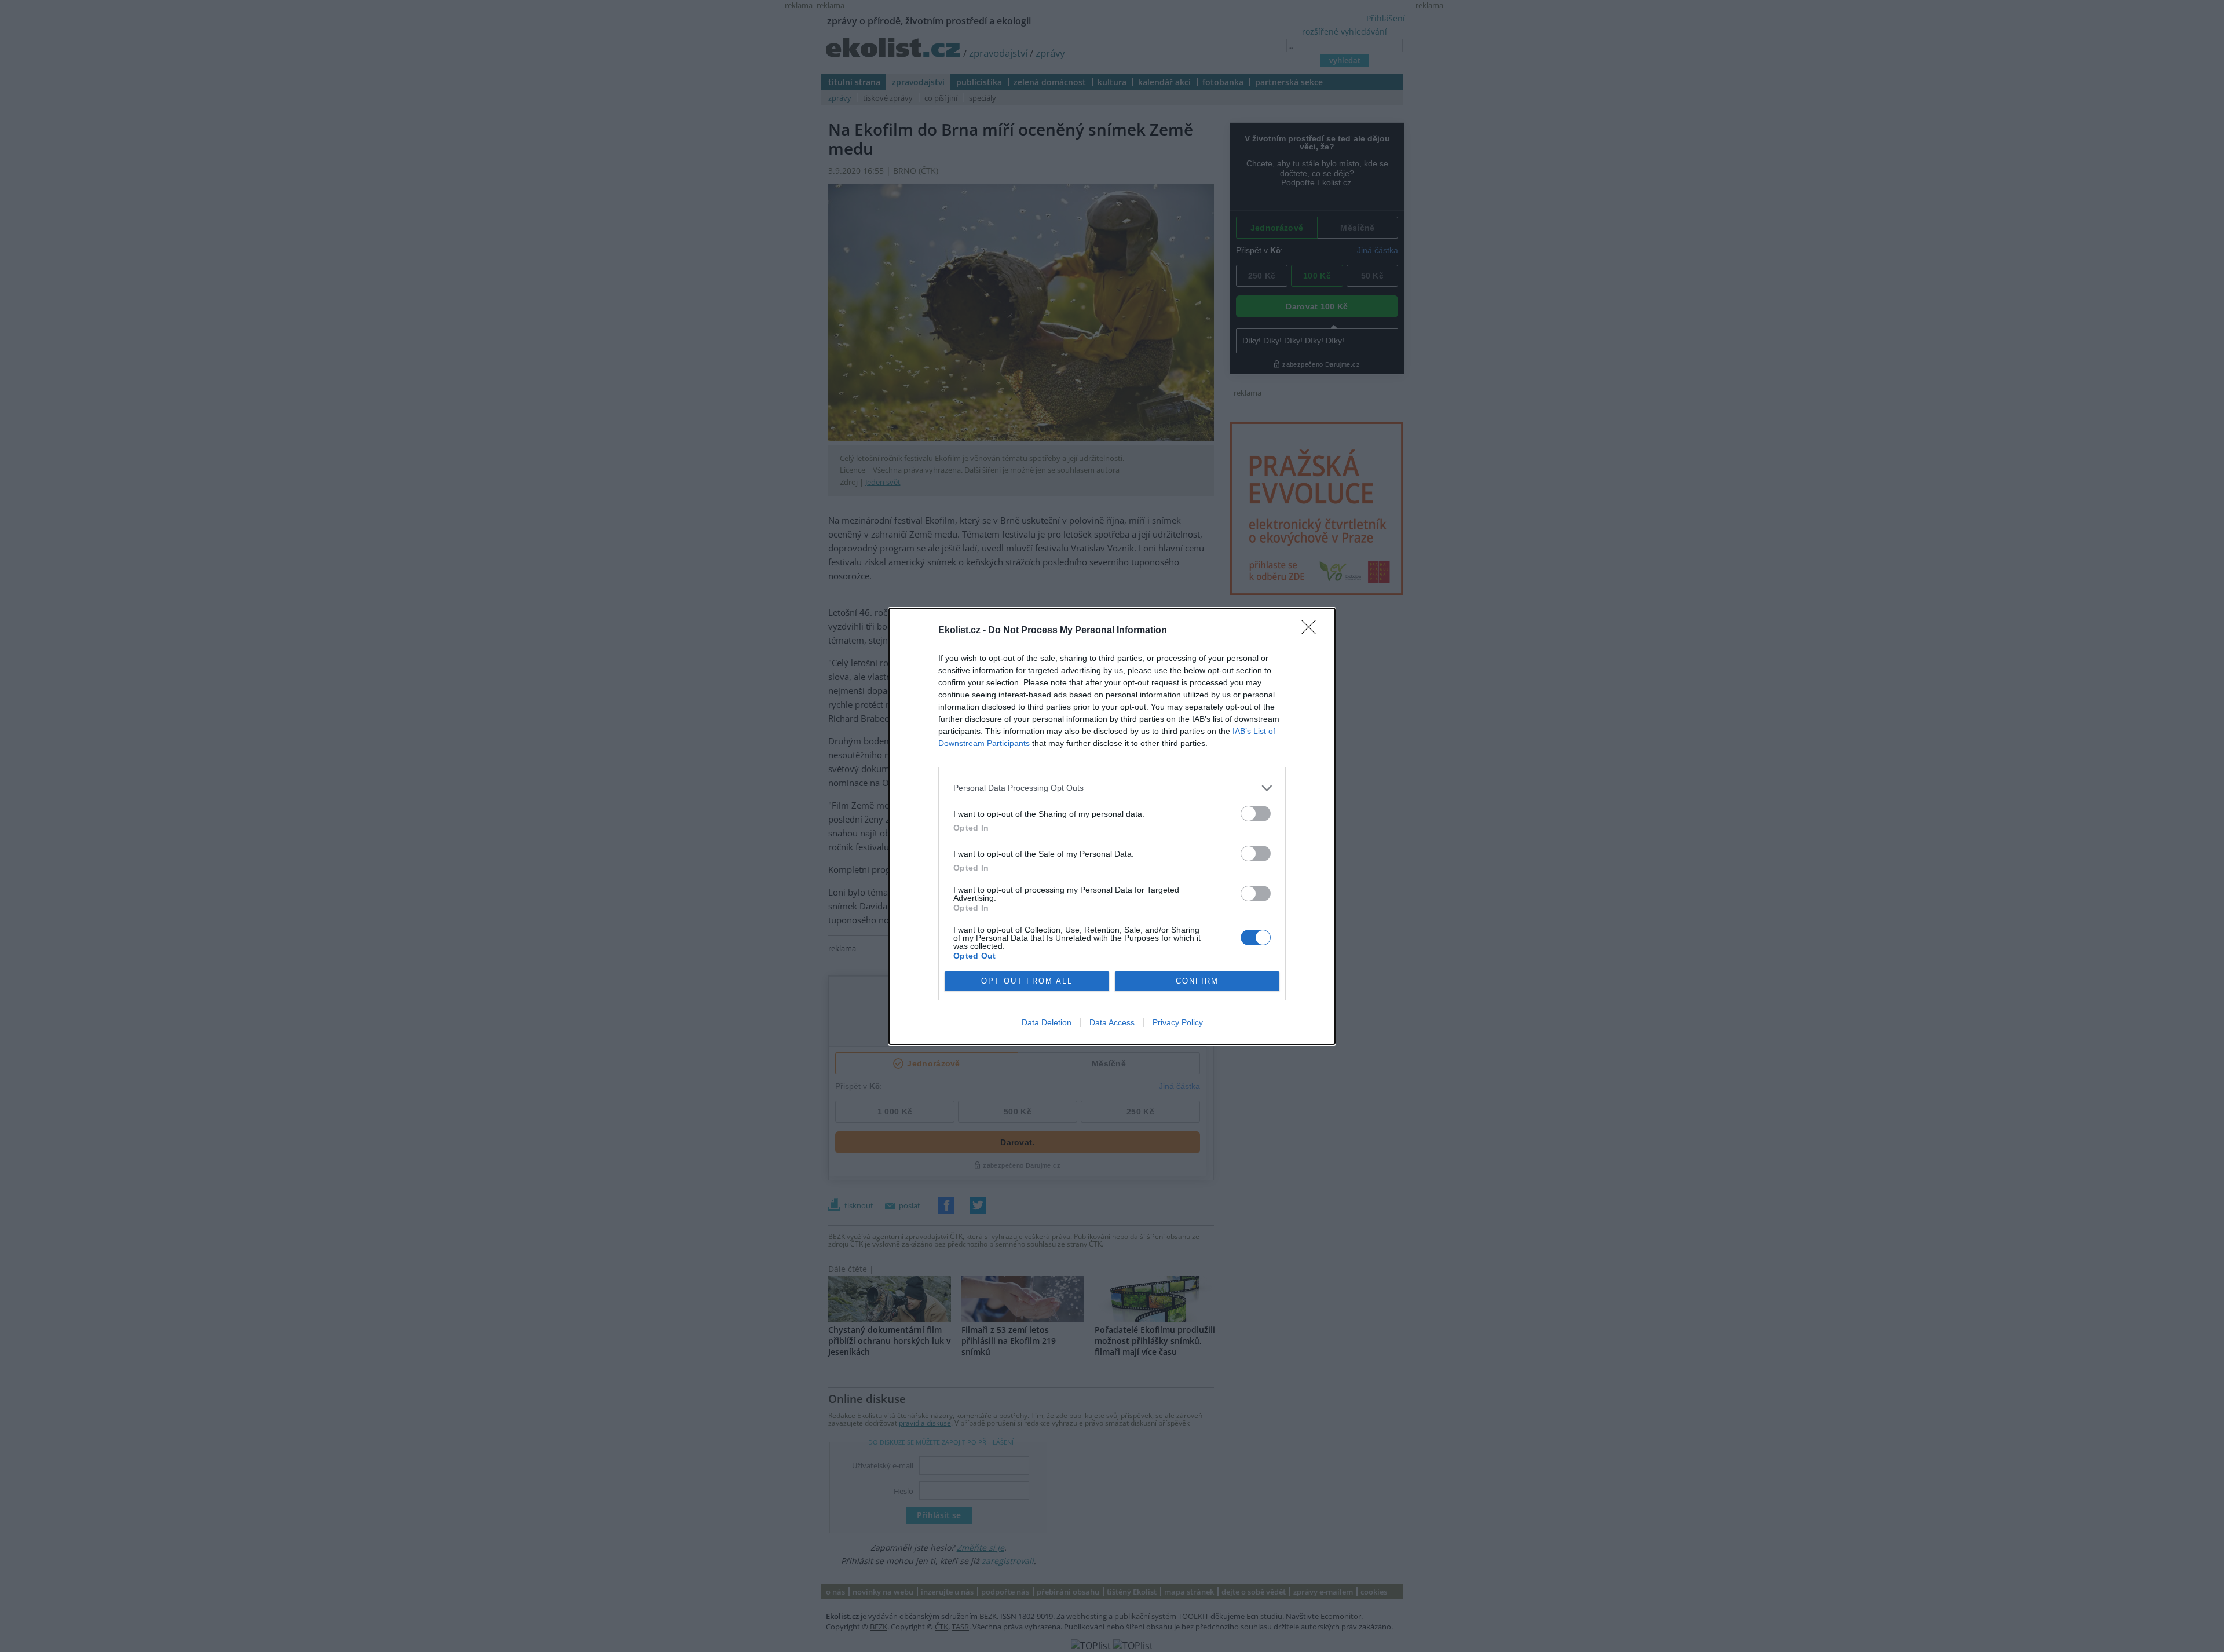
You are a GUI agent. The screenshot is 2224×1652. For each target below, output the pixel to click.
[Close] (1312, 631)
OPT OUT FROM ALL (1027, 981)
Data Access (1112, 1022)
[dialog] (1112, 826)
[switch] (1256, 814)
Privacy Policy (1178, 1022)
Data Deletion (1047, 1022)
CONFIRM (1197, 981)
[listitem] (1112, 788)
